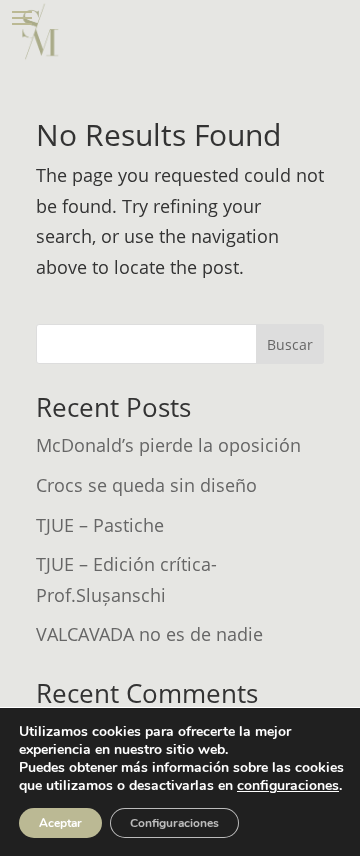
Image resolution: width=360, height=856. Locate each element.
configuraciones (288, 786)
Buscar (290, 344)
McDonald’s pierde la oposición (168, 445)
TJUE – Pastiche (100, 525)
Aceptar (60, 823)
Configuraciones (174, 823)
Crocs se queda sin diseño (146, 485)
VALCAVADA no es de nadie (149, 634)
